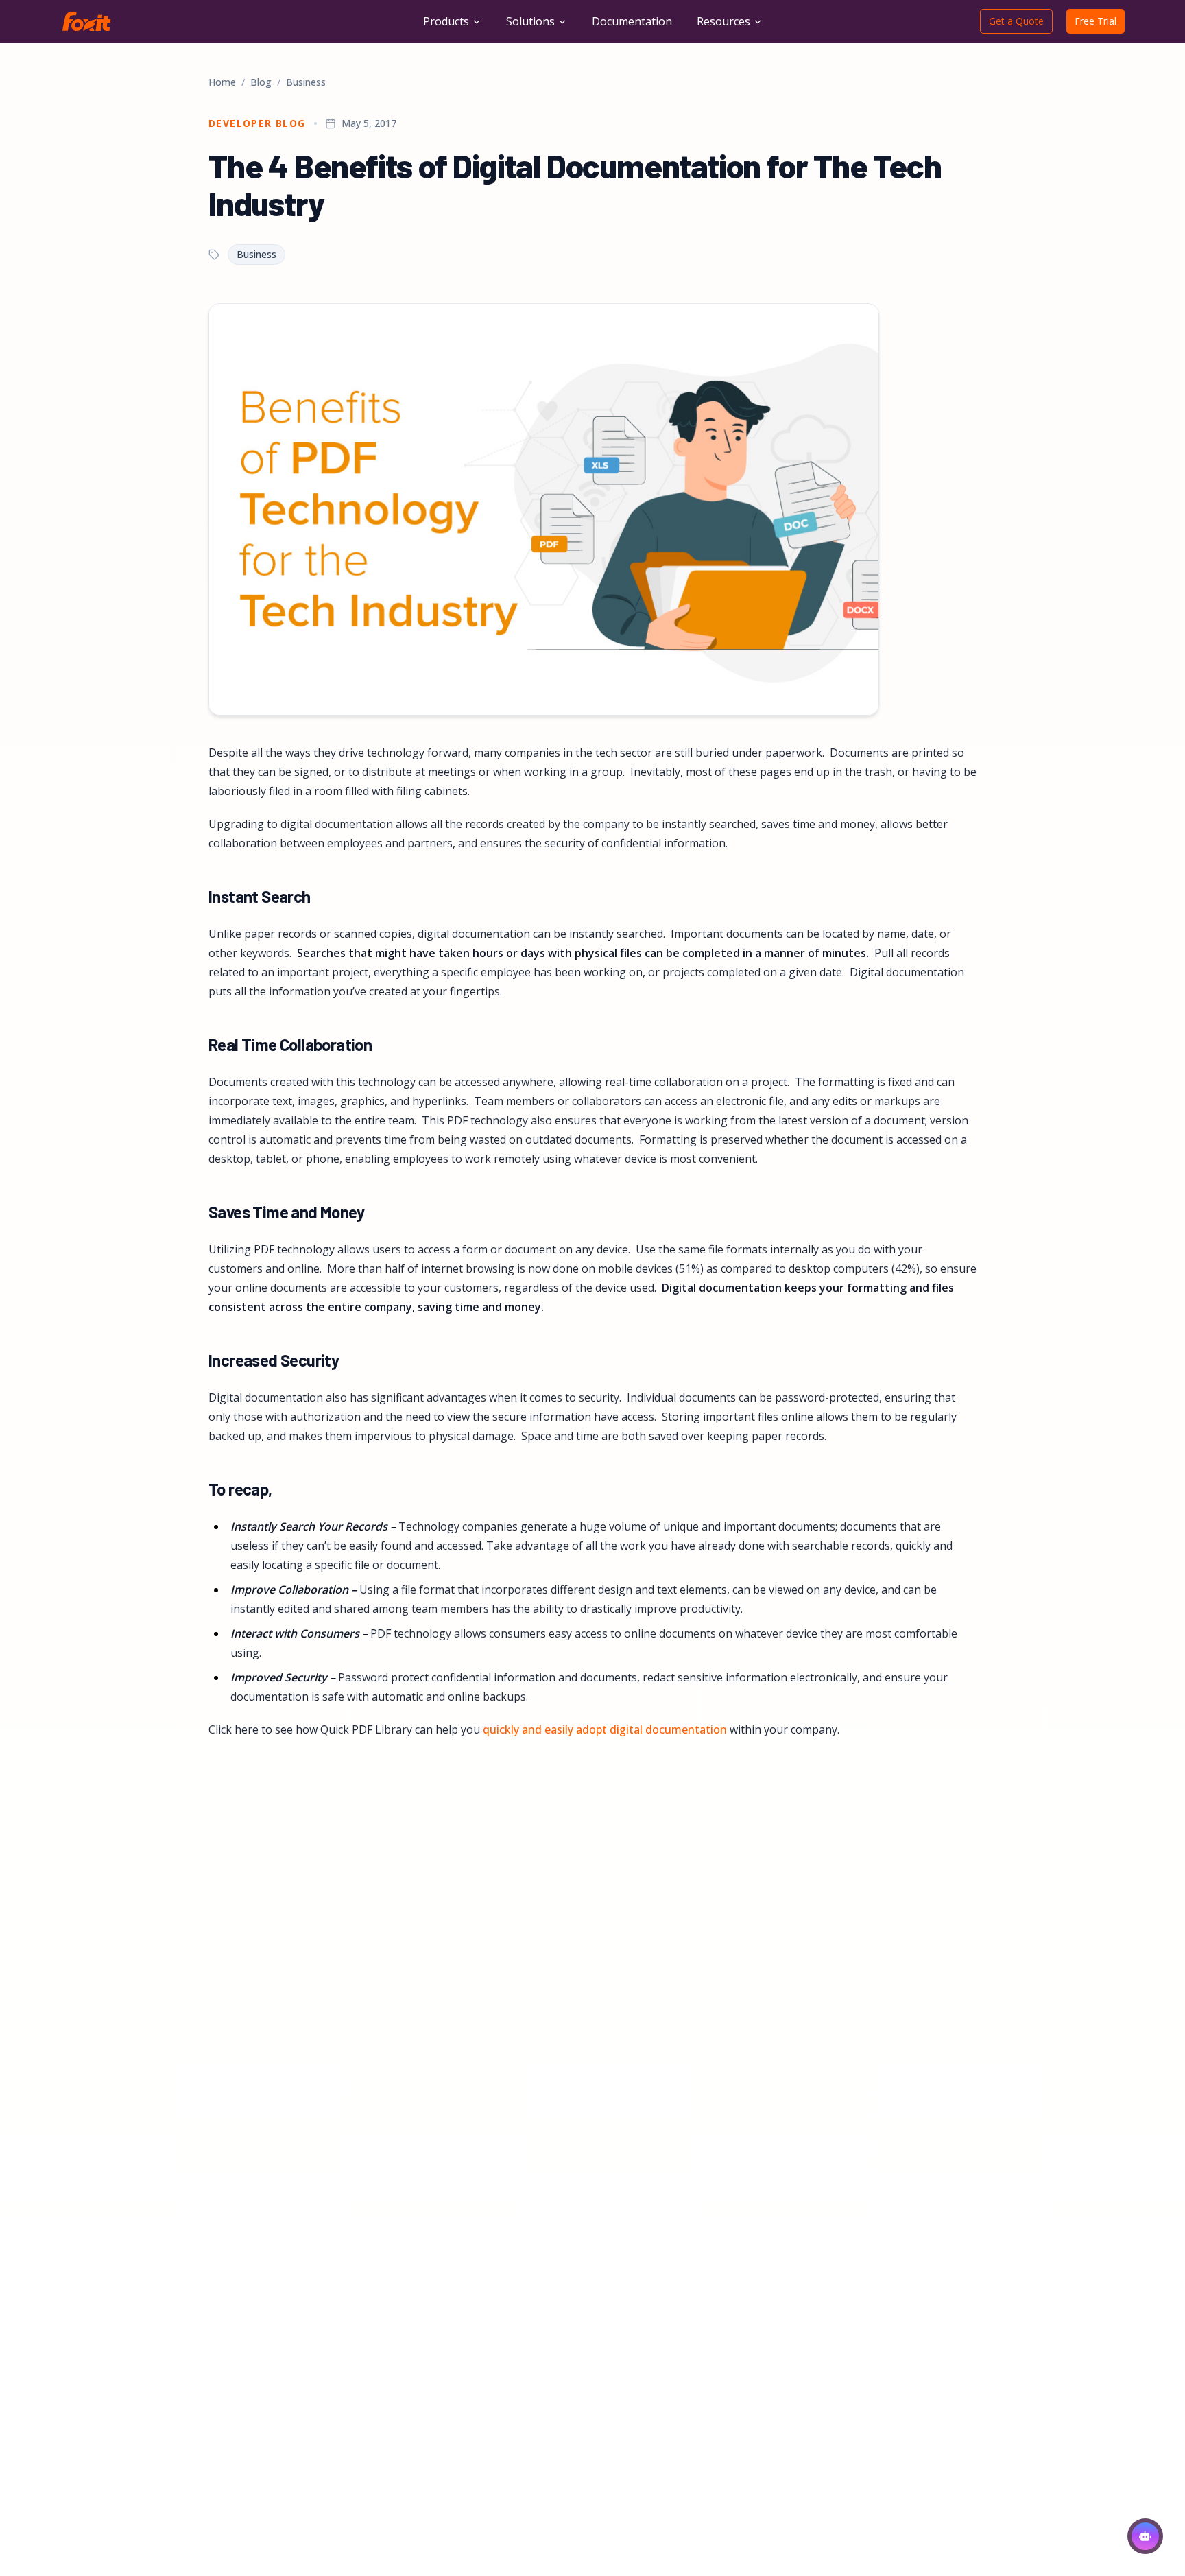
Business (306, 82)
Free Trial (1096, 21)
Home (222, 82)
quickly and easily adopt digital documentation (605, 1729)
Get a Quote (1016, 21)
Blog (261, 82)
